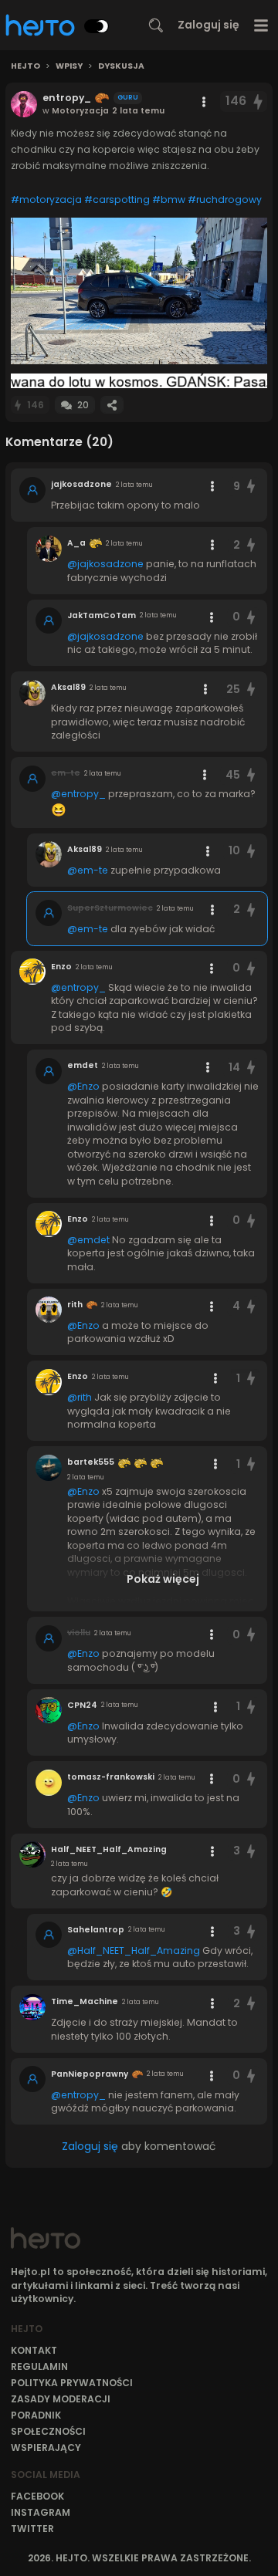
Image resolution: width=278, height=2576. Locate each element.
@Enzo (83, 1086)
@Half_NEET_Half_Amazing (134, 1951)
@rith (80, 1397)
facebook (37, 2496)
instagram (41, 2512)
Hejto (25, 66)
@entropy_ (78, 794)
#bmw (169, 199)
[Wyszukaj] (156, 25)
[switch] (97, 26)
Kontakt (34, 2350)
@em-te (88, 870)
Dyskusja (121, 66)
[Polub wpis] (259, 101)
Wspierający (46, 2448)
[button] (139, 291)
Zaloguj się (208, 25)
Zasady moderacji (61, 2399)
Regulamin (39, 2366)
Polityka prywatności (72, 2383)
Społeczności (48, 2431)
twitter (32, 2529)
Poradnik (36, 2415)
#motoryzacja (46, 199)
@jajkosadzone (105, 564)
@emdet (88, 1240)
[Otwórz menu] (261, 25)
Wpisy (69, 66)
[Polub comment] (251, 487)
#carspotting (117, 199)
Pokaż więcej (163, 1579)
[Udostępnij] (112, 405)
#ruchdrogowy (225, 199)
